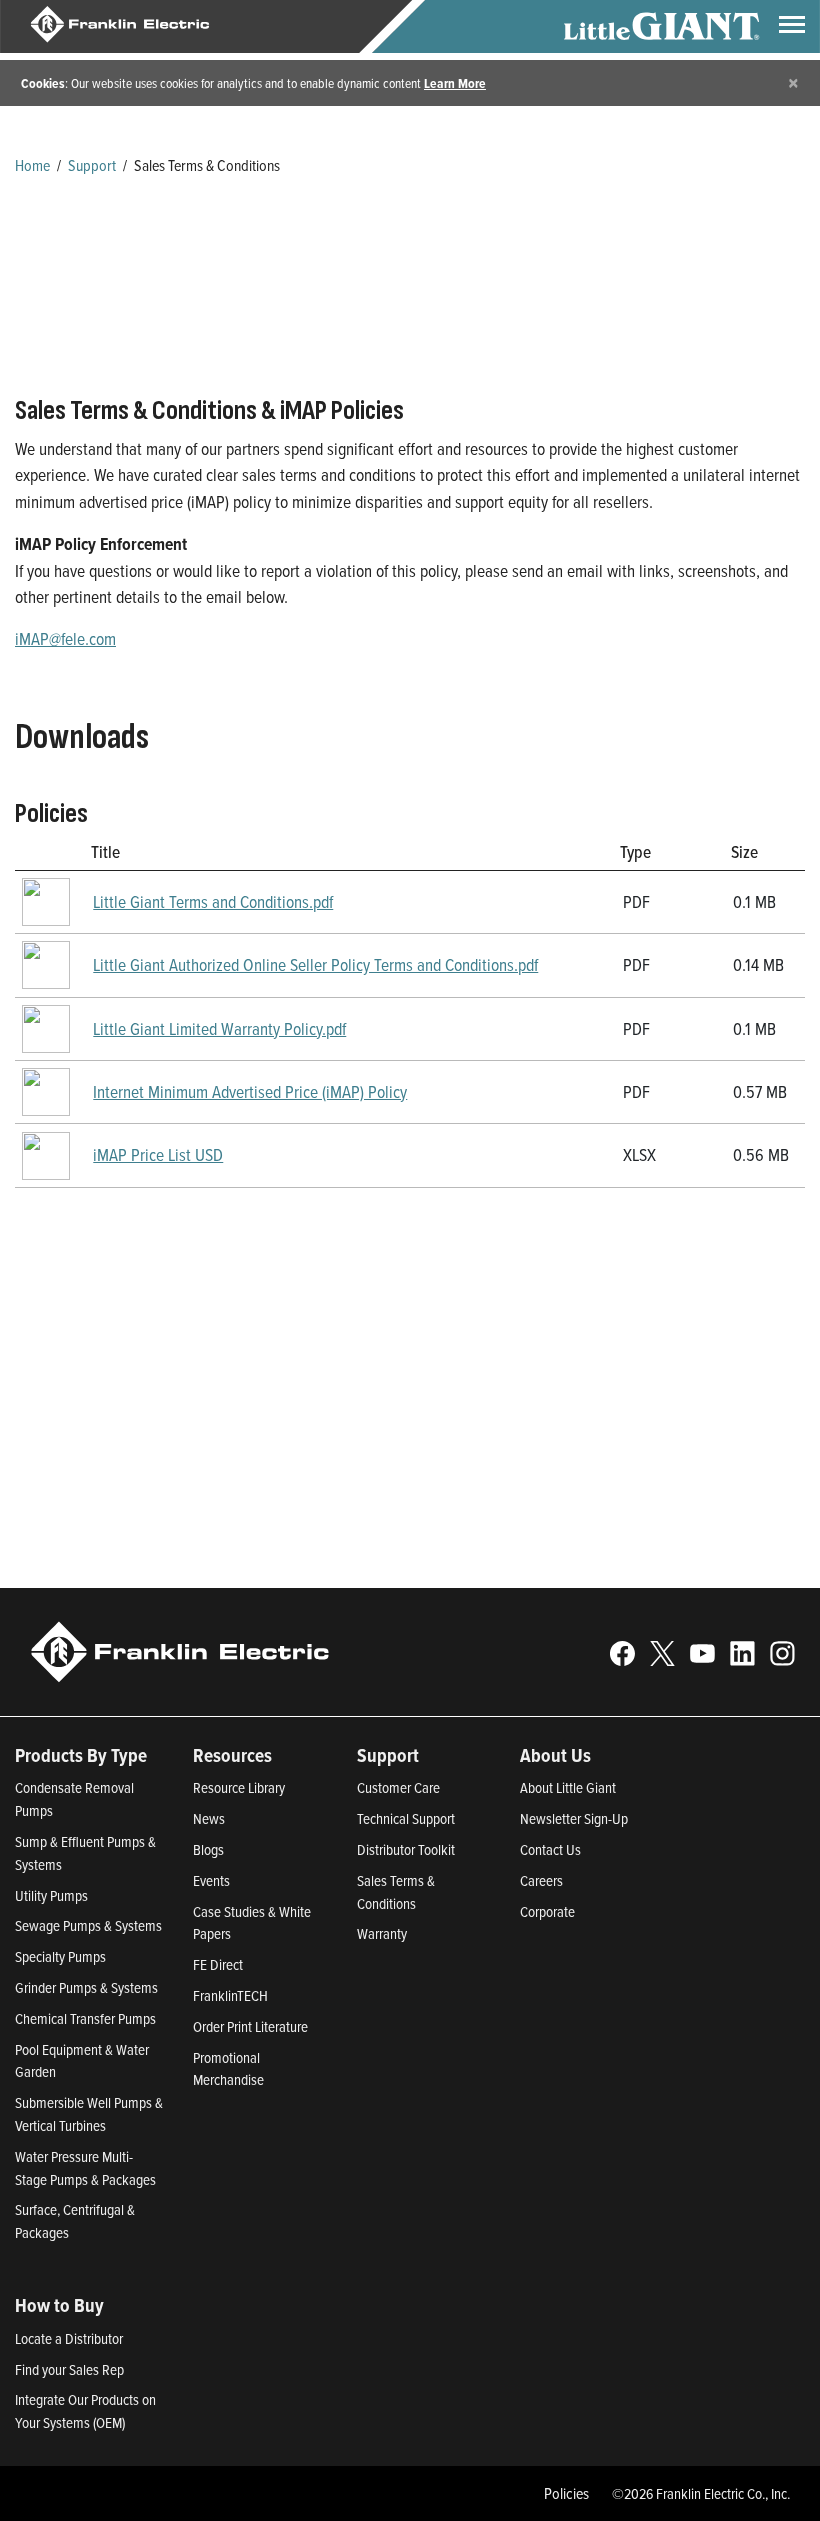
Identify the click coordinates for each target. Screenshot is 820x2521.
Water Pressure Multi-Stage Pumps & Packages (85, 2168)
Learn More (455, 83)
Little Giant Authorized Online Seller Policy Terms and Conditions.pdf (315, 964)
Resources (232, 1755)
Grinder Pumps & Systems (86, 1987)
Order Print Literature (250, 2026)
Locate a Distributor (69, 2338)
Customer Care (398, 1787)
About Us (555, 1755)
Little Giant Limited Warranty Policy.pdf (219, 1028)
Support (92, 165)
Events (211, 1880)
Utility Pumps (51, 1895)
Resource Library (239, 1787)
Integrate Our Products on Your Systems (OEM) (85, 2411)
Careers (541, 1880)
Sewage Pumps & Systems (88, 1925)
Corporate (547, 1911)
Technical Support (406, 1818)
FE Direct (218, 1964)
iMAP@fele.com (65, 638)
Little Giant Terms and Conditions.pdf (213, 901)
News (209, 1818)
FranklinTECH (230, 1995)
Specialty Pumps (60, 1956)
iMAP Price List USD (158, 1154)
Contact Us (550, 1849)
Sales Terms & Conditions (396, 1892)
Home (32, 165)
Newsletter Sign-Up (574, 1818)
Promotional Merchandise (228, 2069)
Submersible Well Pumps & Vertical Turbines (89, 2114)
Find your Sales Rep (69, 2369)
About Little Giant (568, 1787)
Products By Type (81, 1755)
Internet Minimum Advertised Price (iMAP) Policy (250, 1091)
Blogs (208, 1849)
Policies (566, 2493)
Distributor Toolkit (406, 1849)
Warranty (382, 1933)
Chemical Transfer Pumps (85, 2018)
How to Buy (59, 2305)
